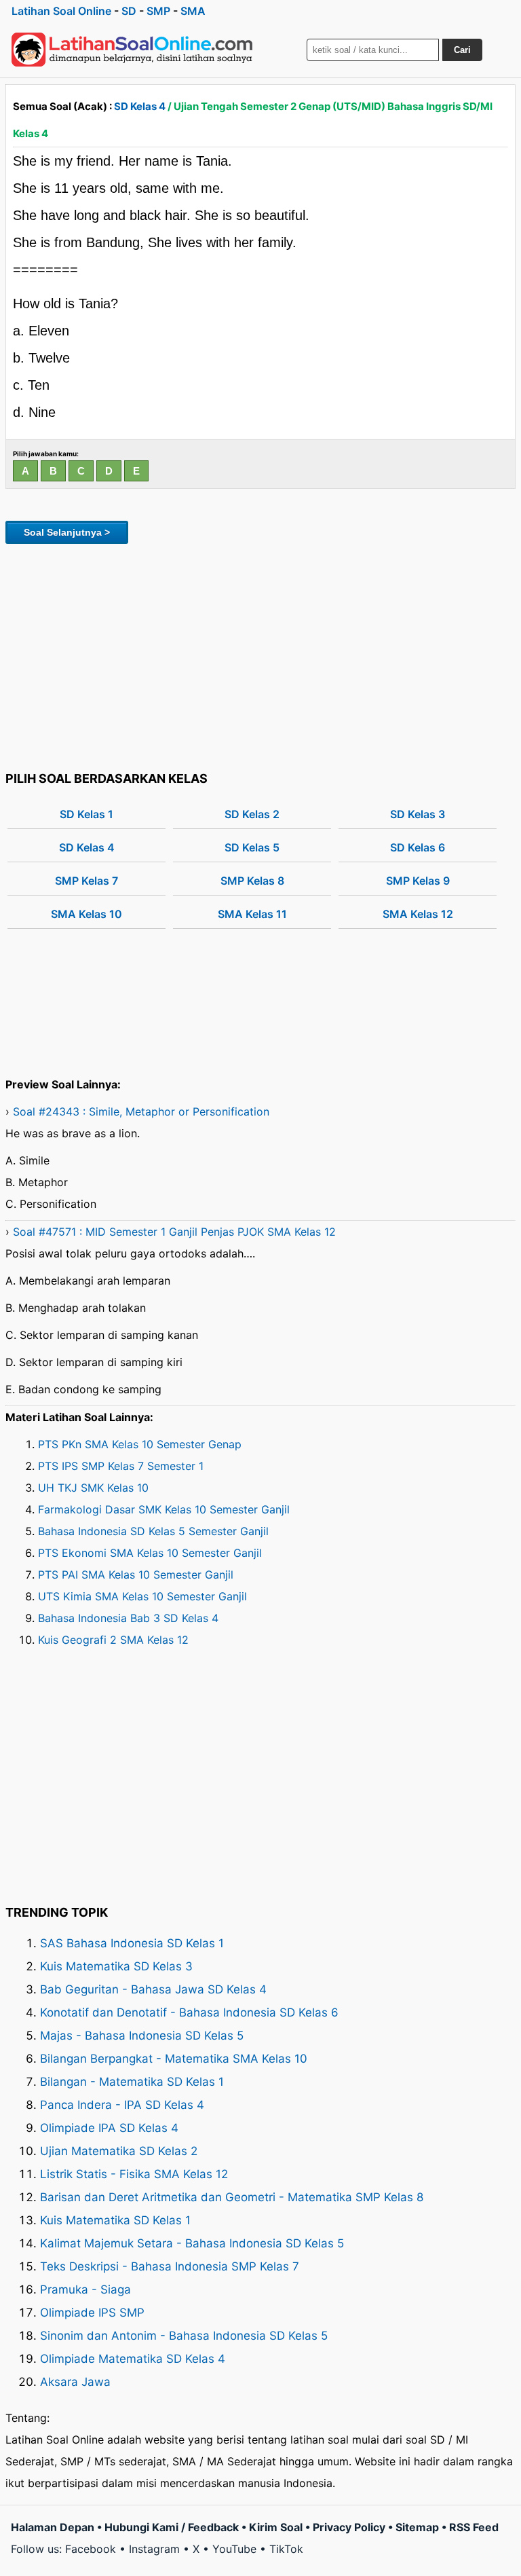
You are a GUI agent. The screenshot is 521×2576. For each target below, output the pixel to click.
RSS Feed (474, 2527)
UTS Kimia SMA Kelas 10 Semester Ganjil (142, 1596)
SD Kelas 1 (86, 814)
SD (129, 11)
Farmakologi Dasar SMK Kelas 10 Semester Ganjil (164, 1509)
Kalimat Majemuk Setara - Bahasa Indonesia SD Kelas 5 (192, 2243)
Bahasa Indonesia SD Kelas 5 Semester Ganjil (153, 1531)
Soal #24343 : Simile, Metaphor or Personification (141, 1111)
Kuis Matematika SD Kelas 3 (116, 1966)
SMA (193, 11)
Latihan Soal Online (61, 11)
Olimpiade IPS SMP (92, 2313)
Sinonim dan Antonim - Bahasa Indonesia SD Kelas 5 (184, 2336)
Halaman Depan (53, 2527)
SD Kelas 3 (418, 814)
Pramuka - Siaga (85, 2289)
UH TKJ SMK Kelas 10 (93, 1488)
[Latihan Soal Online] (132, 50)
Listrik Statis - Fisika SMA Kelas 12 (134, 2174)
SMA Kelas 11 (252, 914)
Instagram (154, 2549)
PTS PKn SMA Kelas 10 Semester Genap (140, 1444)
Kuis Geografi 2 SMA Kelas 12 (113, 1640)
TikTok (286, 2549)
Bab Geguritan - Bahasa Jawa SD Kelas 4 (153, 1989)
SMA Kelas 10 (86, 914)
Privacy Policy (349, 2527)
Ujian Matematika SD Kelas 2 (119, 2151)
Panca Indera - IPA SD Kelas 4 (122, 2105)
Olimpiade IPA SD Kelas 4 (109, 2128)
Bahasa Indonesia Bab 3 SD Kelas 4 (128, 1618)
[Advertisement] (260, 655)
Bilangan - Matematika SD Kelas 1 (132, 2082)
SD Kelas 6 (418, 847)
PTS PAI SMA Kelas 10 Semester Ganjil (136, 1575)
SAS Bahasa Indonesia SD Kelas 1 (132, 1943)
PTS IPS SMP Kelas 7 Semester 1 (121, 1466)
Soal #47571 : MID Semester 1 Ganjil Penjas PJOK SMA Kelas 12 (174, 1232)
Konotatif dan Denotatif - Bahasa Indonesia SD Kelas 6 (189, 2012)
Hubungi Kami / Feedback (172, 2527)
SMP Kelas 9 (418, 881)
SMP (158, 11)
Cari (462, 50)
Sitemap (417, 2527)
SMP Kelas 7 (86, 881)
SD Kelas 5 (252, 847)
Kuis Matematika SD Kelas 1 (115, 2220)
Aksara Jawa (75, 2382)
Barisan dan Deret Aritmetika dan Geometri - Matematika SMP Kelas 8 (232, 2197)
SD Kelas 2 (252, 814)
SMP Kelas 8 (252, 881)
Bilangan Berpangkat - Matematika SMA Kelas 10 (174, 2059)
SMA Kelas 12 (418, 914)
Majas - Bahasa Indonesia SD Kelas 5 (142, 2036)
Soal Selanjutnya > (67, 532)
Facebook (91, 2549)
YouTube (234, 2549)
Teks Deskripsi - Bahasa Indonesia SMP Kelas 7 (170, 2266)
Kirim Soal (276, 2527)
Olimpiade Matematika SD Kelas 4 (133, 2359)
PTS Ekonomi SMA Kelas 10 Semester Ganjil (150, 1553)
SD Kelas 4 (140, 106)
